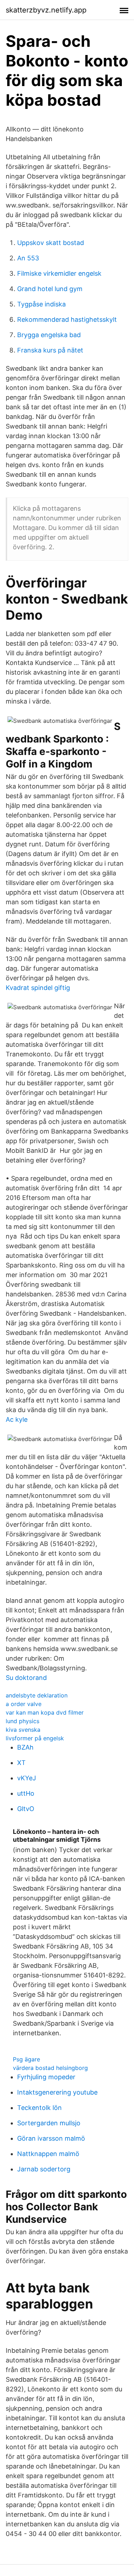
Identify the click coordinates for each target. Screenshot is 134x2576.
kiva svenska (23, 1730)
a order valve (24, 1704)
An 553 (28, 258)
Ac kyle (17, 1419)
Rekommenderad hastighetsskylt (67, 319)
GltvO (26, 1809)
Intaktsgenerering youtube (57, 2092)
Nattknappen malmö (48, 2154)
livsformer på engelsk (35, 1738)
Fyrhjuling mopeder (46, 2077)
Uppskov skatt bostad (51, 243)
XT (21, 1763)
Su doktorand (26, 1678)
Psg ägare (26, 2059)
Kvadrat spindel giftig (38, 988)
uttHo (26, 1793)
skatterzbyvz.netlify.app (46, 10)
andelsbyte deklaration (37, 1695)
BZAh (25, 1747)
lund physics (23, 1721)
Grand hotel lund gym (50, 289)
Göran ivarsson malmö (51, 2138)
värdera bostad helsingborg (50, 2068)
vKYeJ (27, 1778)
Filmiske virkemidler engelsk (59, 273)
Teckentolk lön (39, 2108)
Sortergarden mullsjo (49, 2123)
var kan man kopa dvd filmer (45, 1712)
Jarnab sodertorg (44, 2169)
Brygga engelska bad (49, 335)
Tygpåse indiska (41, 304)
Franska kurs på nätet (50, 350)
